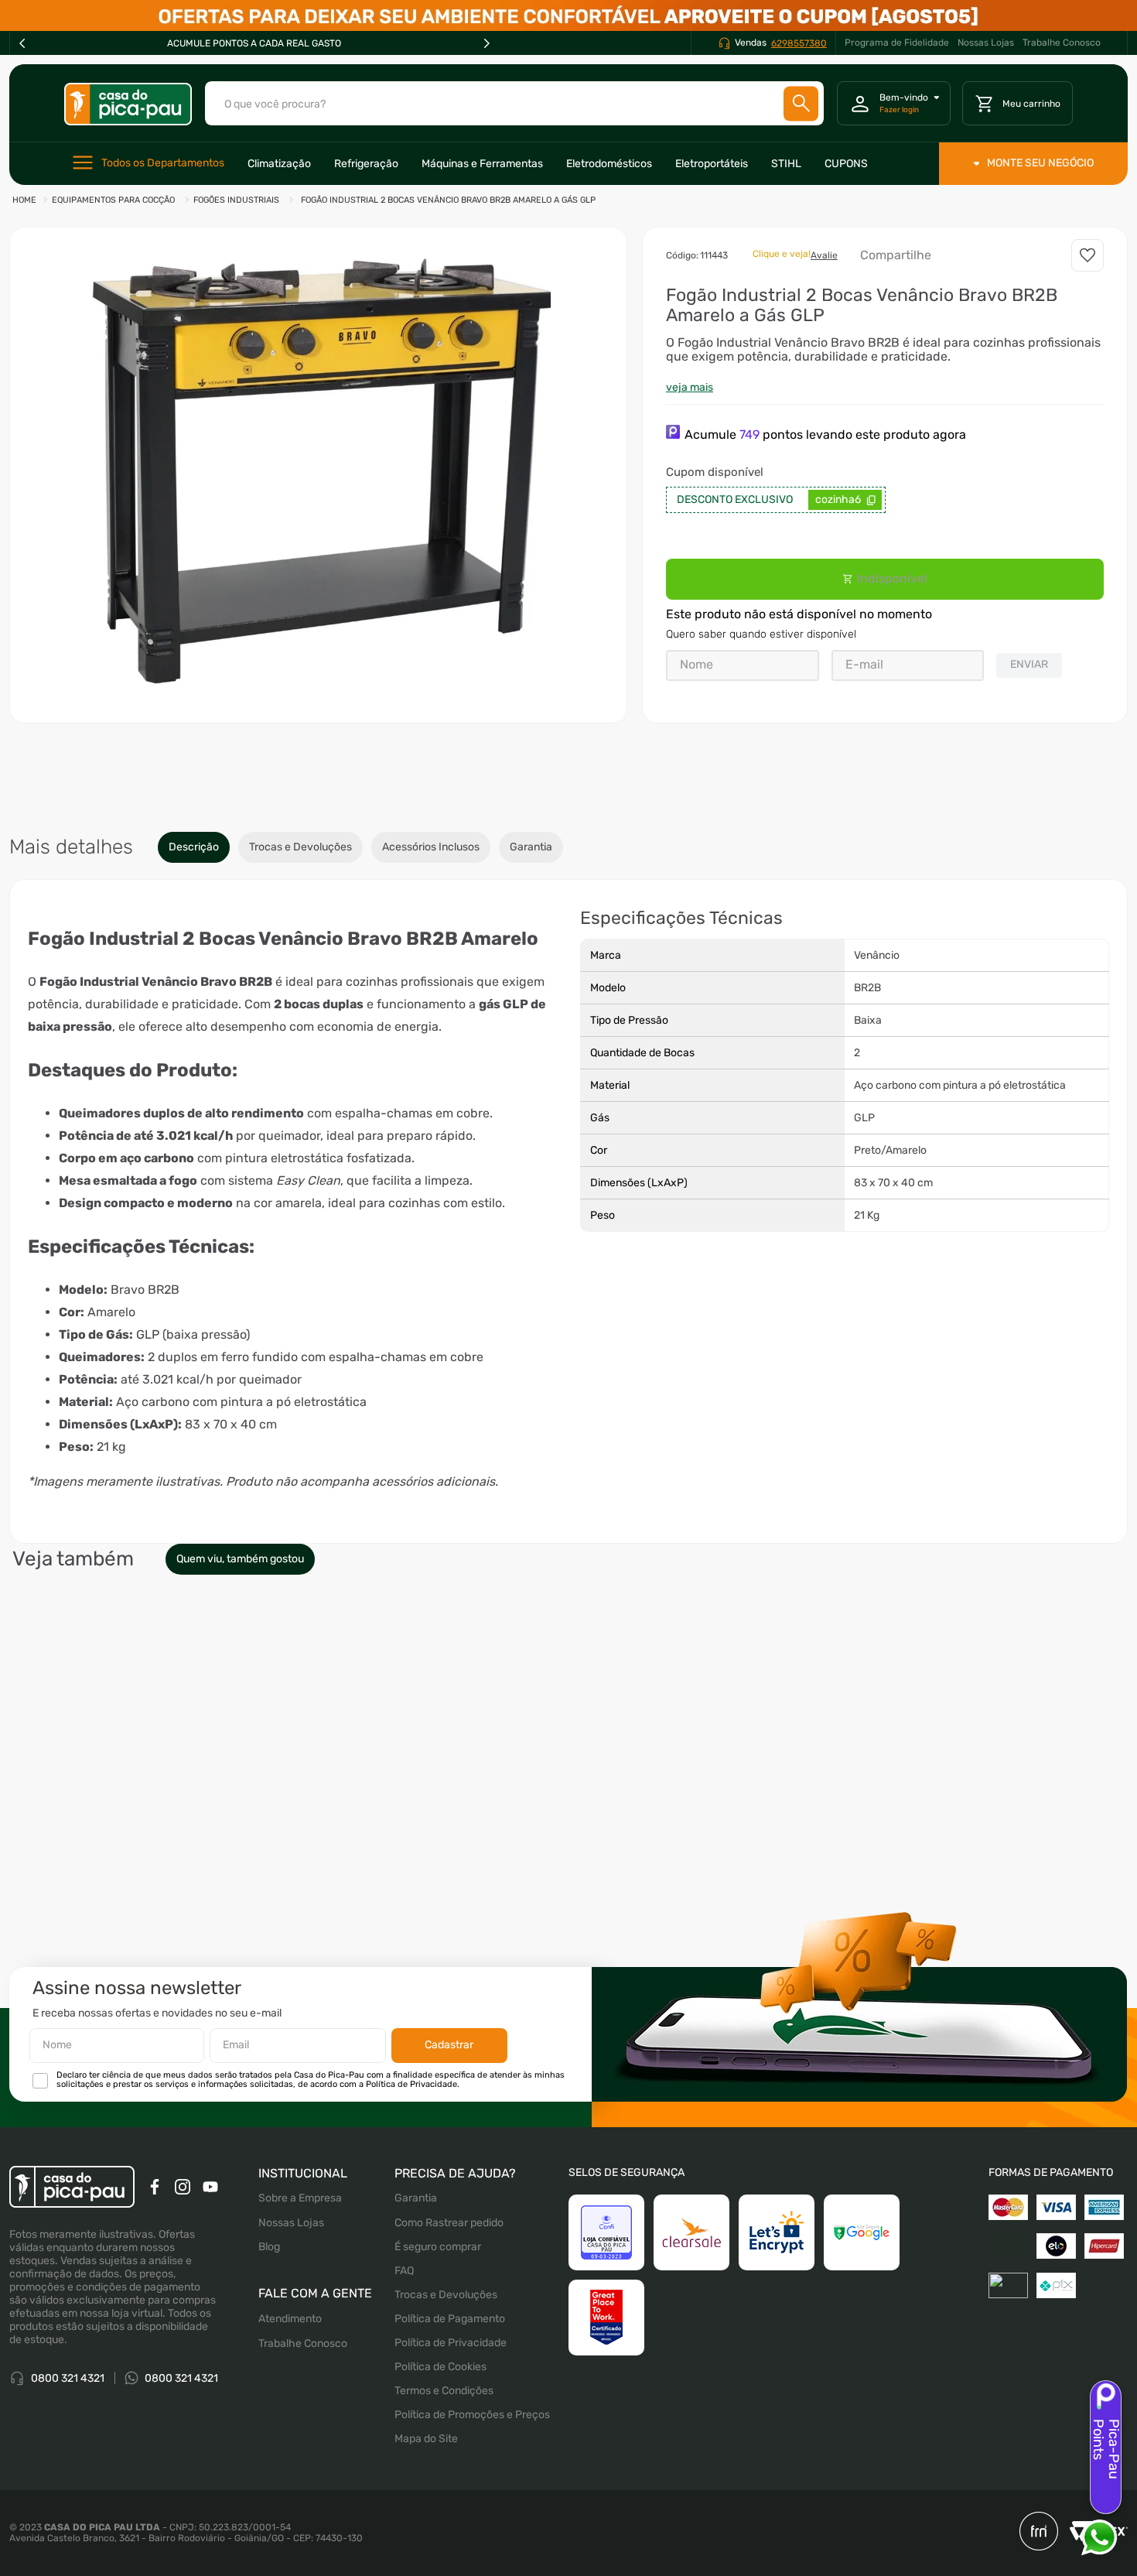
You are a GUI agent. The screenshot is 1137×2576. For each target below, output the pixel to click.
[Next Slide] (487, 43)
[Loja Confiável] (606, 2232)
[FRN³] (1039, 2533)
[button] (318, 460)
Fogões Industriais (236, 200)
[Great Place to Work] (606, 2318)
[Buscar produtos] (801, 103)
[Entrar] (894, 104)
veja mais (690, 387)
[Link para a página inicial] (24, 201)
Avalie (824, 255)
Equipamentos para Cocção (113, 200)
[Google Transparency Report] (862, 2232)
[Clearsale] (691, 2232)
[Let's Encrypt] (777, 2232)
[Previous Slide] (22, 43)
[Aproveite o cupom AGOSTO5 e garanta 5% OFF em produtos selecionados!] (568, 15)
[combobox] (514, 103)
